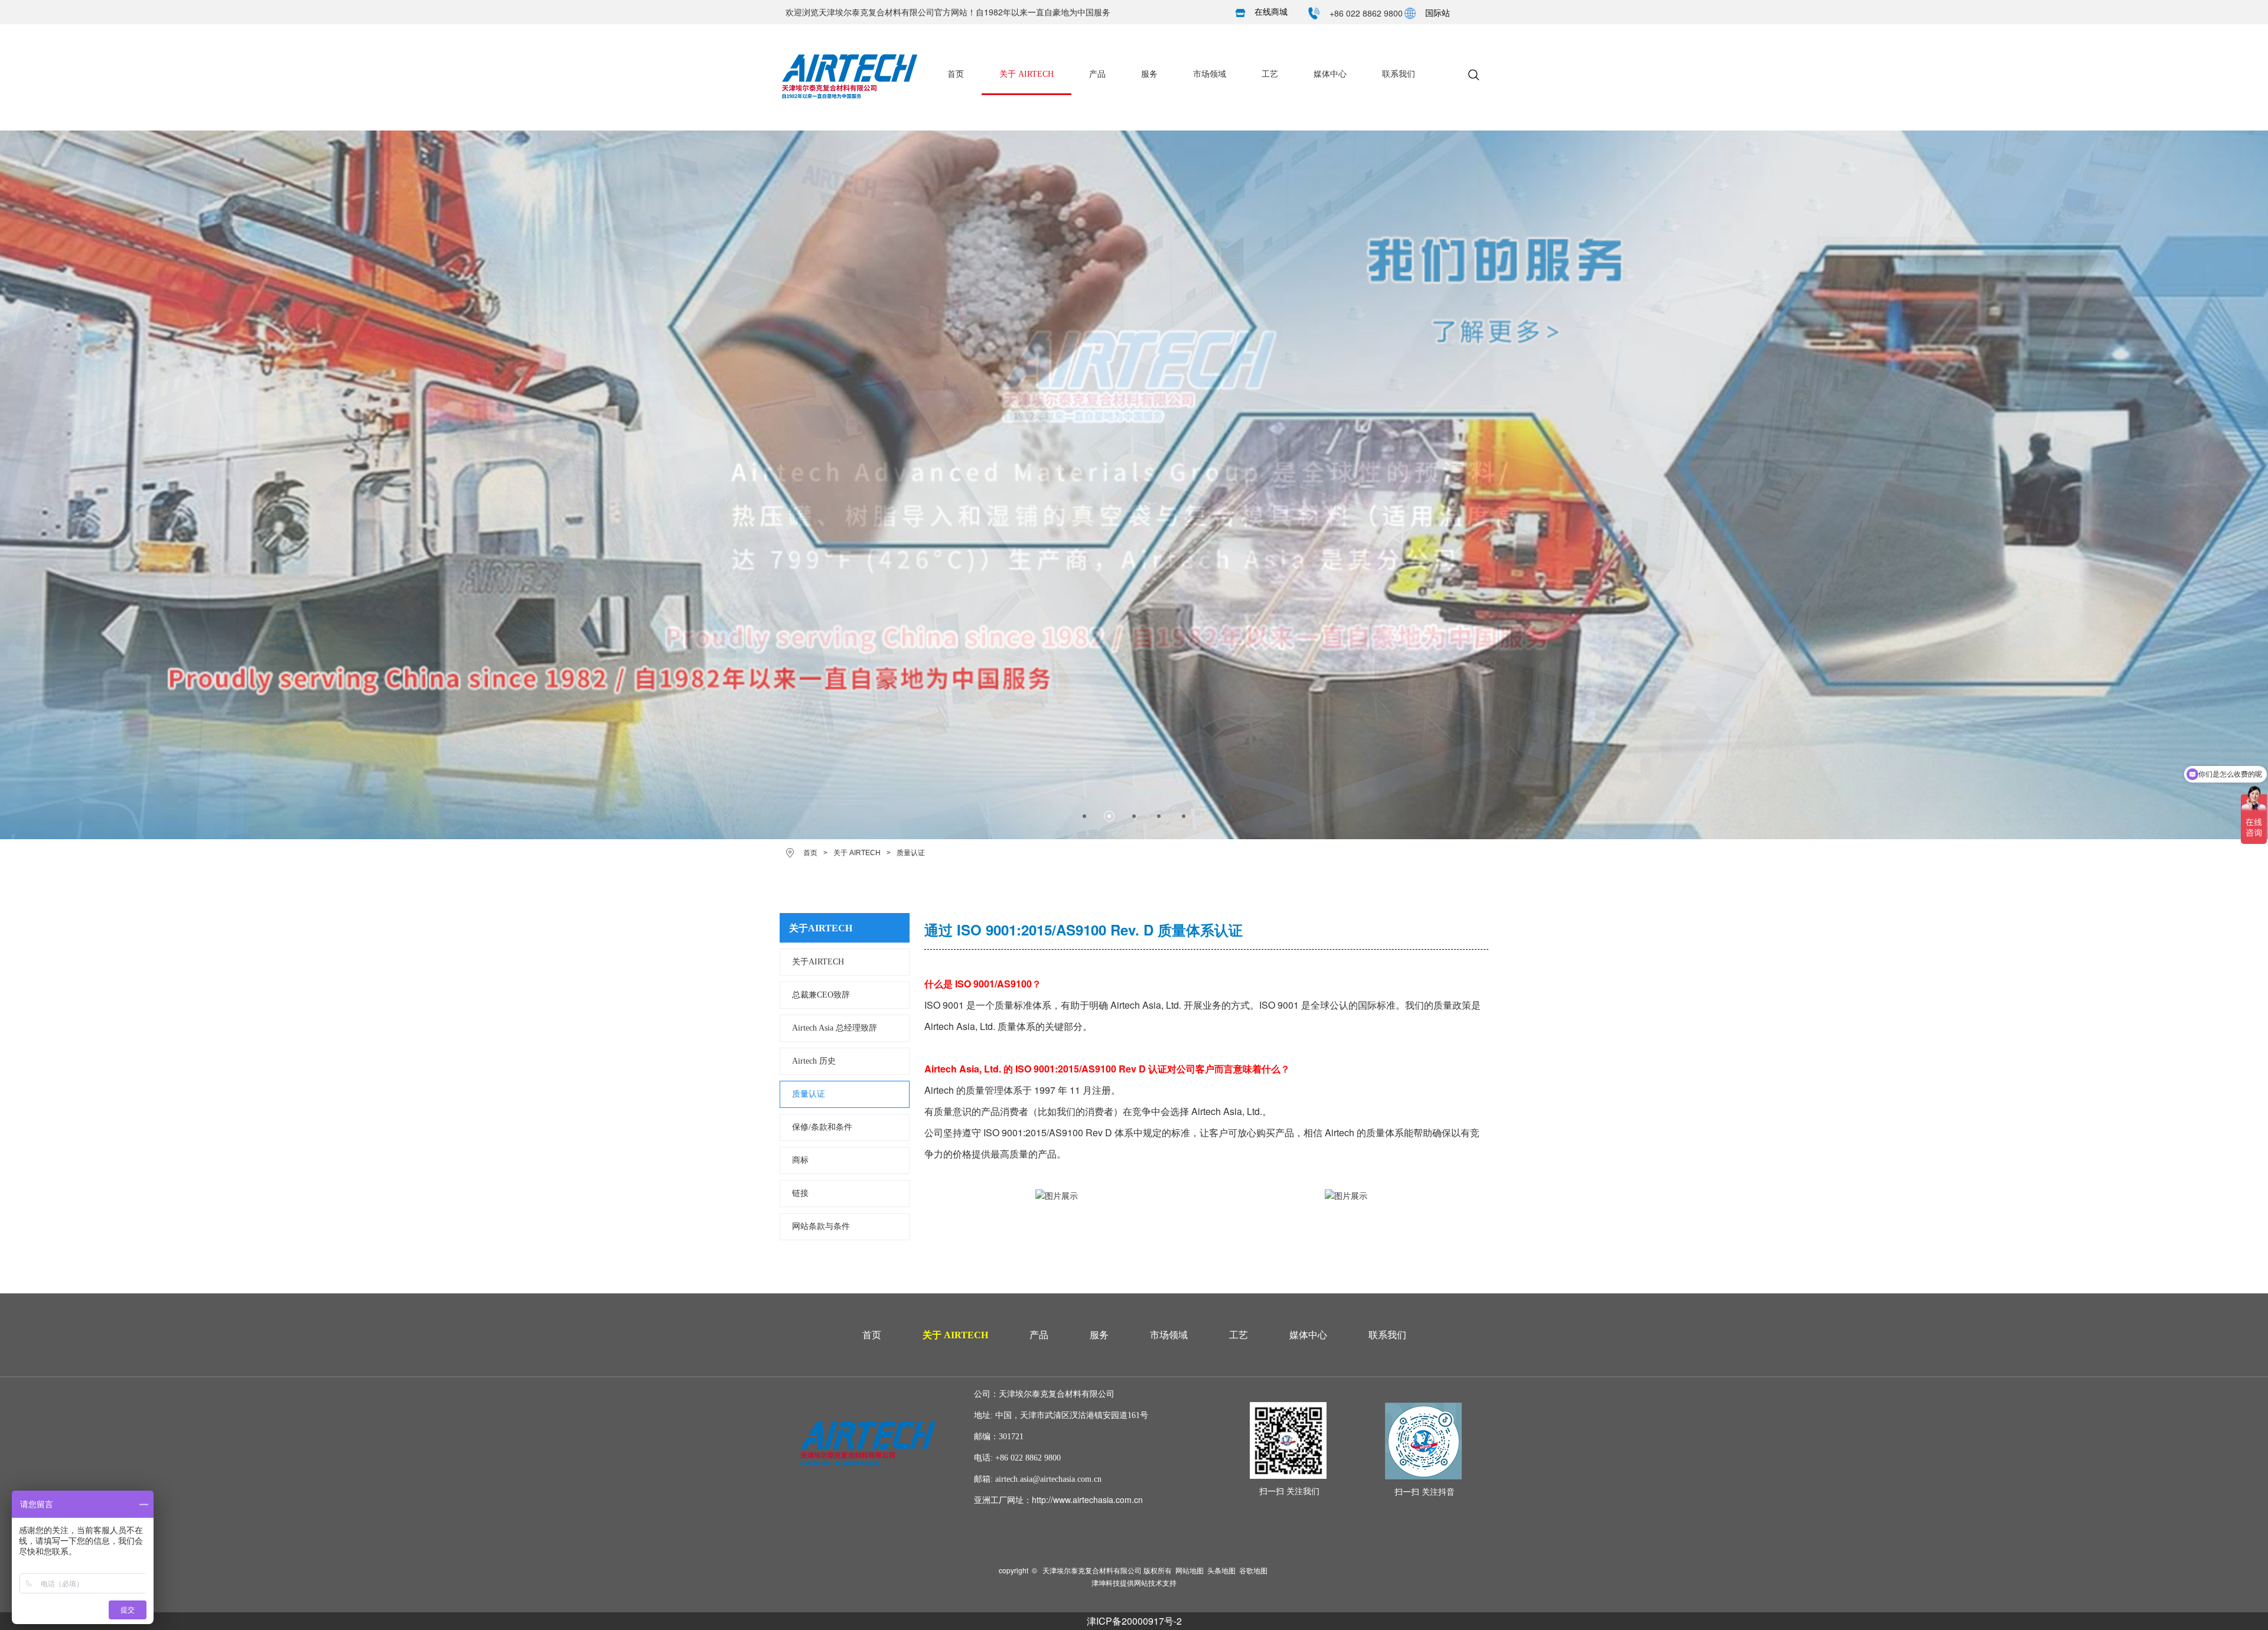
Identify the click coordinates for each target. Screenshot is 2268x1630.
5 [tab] (1184, 816)
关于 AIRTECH (1027, 74)
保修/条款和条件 (822, 1127)
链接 (800, 1193)
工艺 (1270, 74)
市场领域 (1210, 74)
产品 (1097, 74)
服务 (1149, 74)
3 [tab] (1134, 816)
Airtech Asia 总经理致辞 (835, 1028)
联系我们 (1399, 74)
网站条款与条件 (821, 1226)
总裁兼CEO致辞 (821, 995)
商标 (800, 1160)
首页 (956, 74)
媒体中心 (1330, 74)
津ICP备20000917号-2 (1134, 1621)
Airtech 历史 (814, 1061)
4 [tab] (1159, 816)
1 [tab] (1084, 816)
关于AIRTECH (818, 962)
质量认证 (809, 1094)
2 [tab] (1109, 816)
